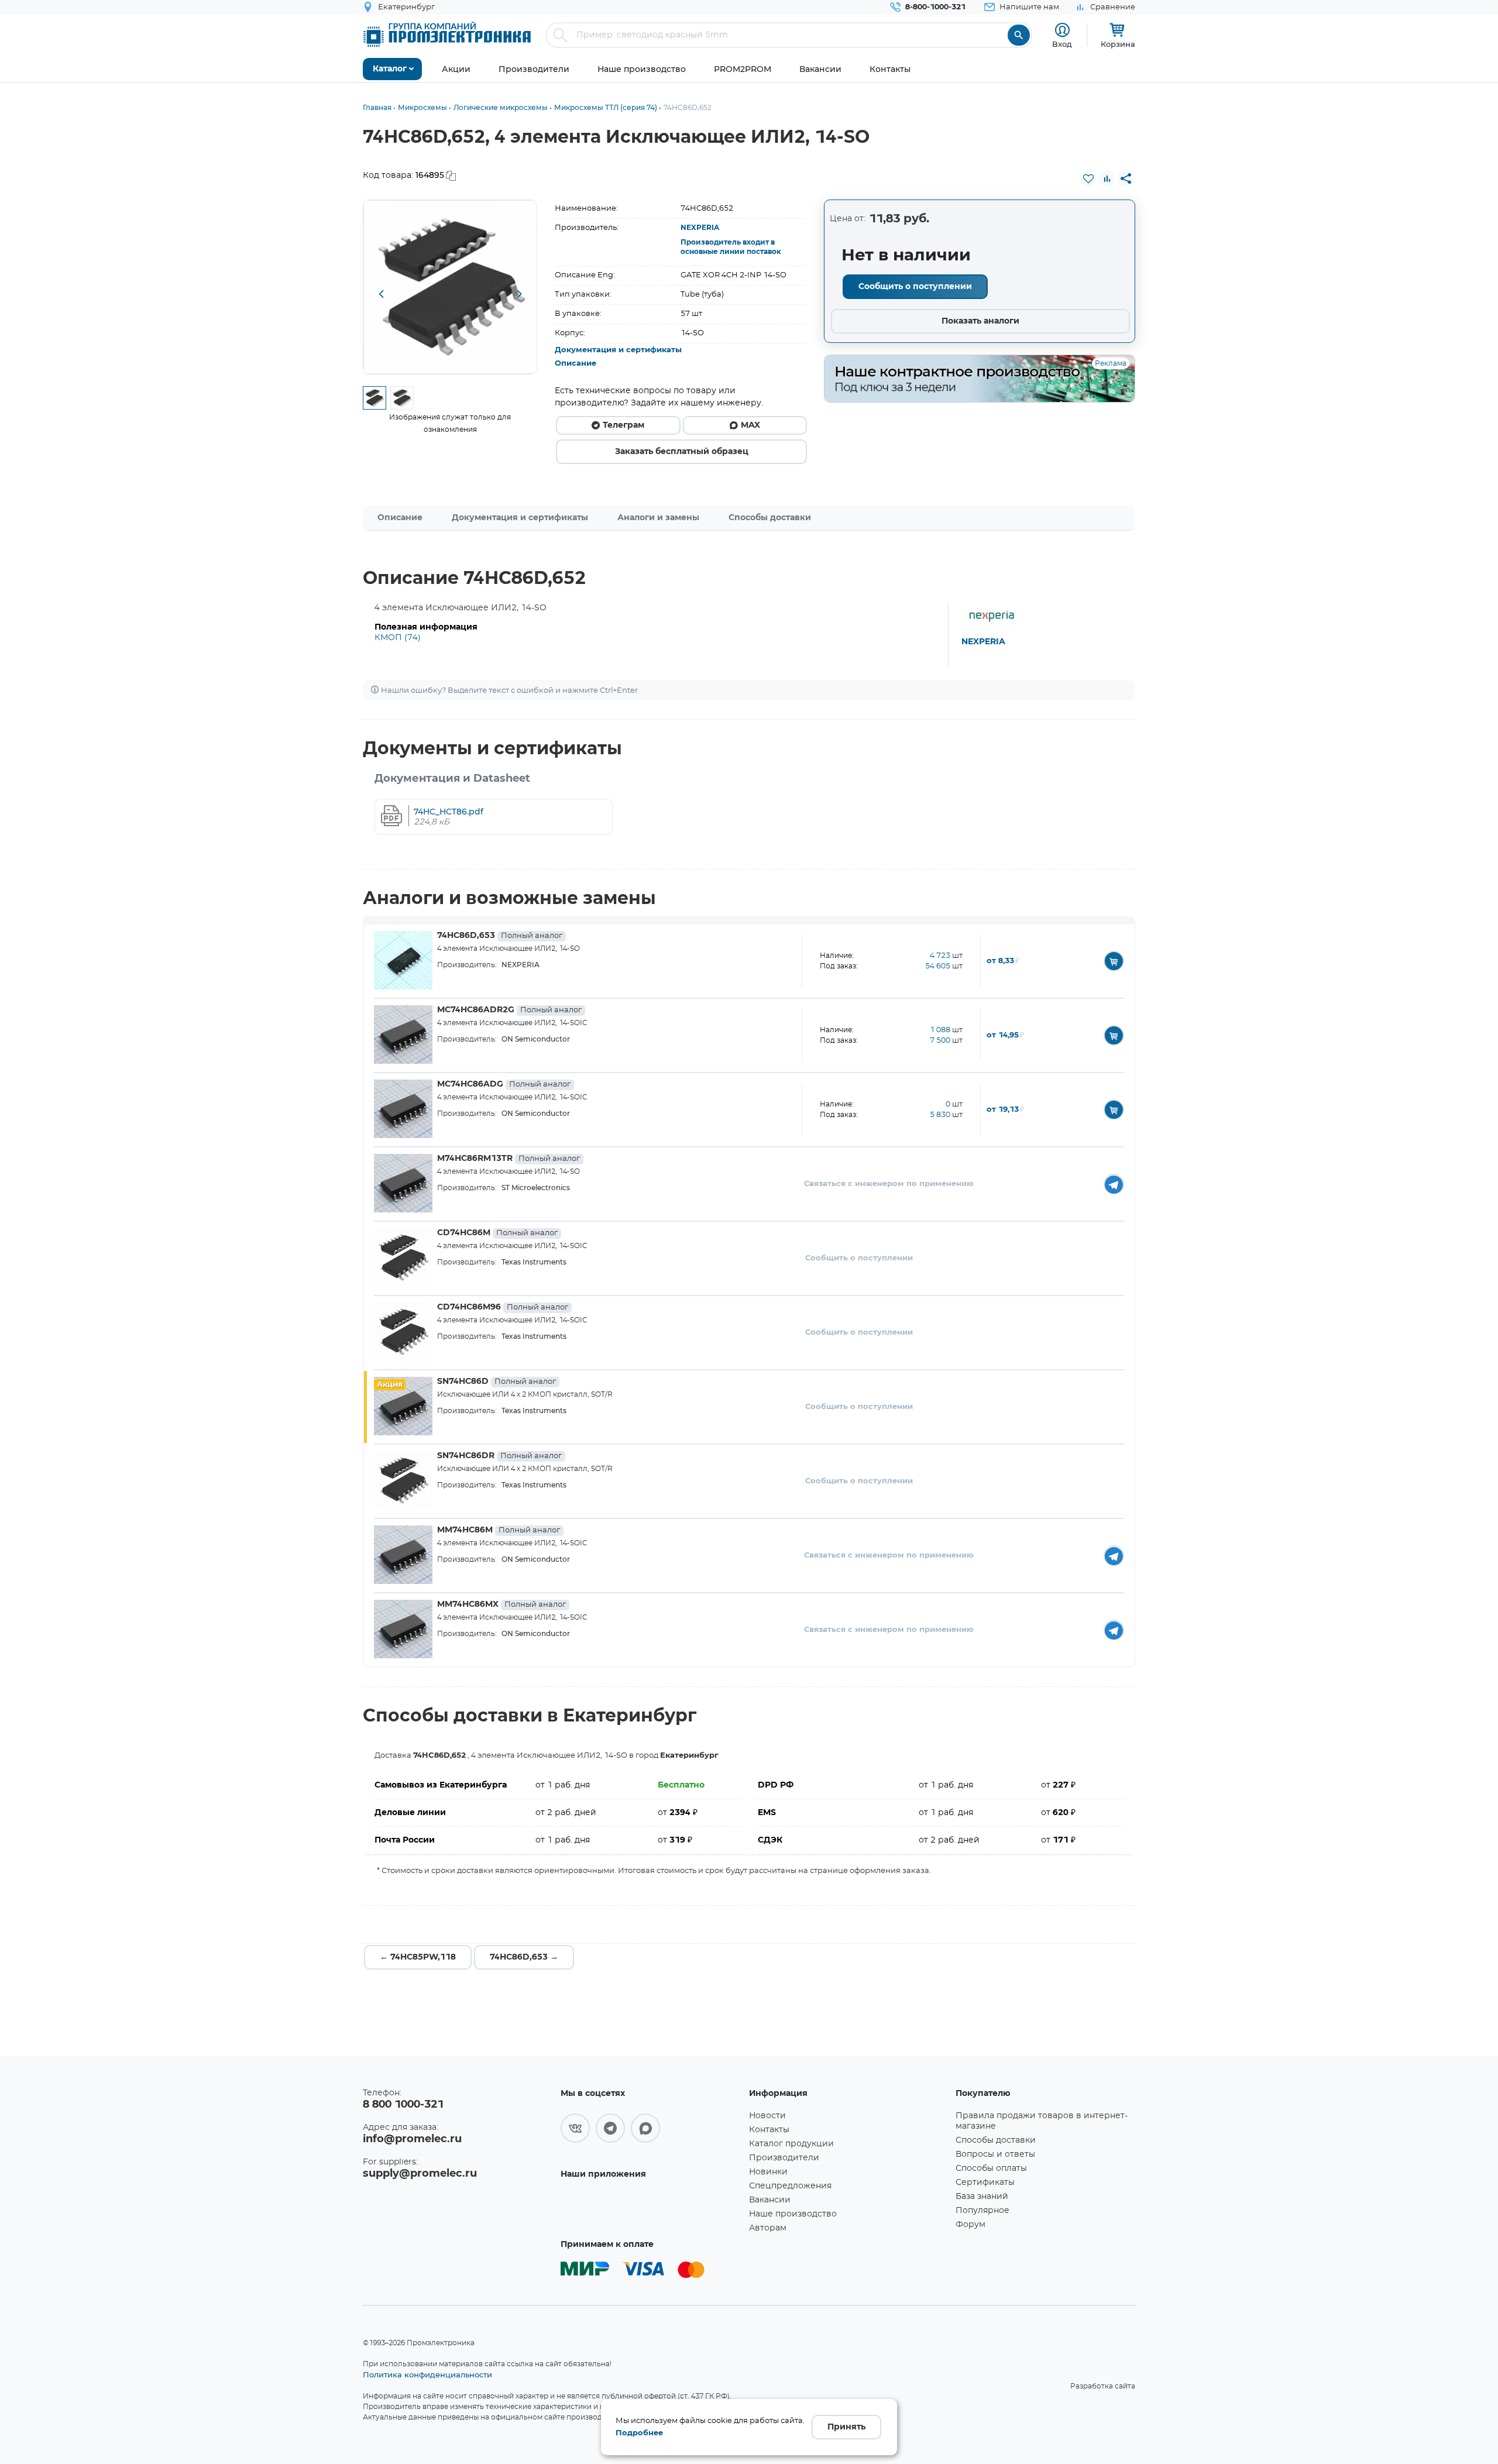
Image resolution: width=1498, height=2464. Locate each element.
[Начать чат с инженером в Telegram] (1114, 1184)
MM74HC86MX (501, 1604)
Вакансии (770, 2200)
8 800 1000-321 (403, 2105)
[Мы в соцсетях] (575, 2128)
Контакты (769, 2130)
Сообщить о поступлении (915, 287)
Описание (576, 364)
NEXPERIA (700, 228)
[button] (381, 295)
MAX (750, 425)
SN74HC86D (497, 1382)
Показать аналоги (980, 321)
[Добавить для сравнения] (1107, 178)
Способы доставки (770, 518)
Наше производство (793, 2214)
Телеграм (623, 425)
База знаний (982, 2197)
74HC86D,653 (500, 936)
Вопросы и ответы (995, 2154)
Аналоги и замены (658, 518)
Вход (1062, 44)
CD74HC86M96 (503, 1307)
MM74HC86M (499, 1530)
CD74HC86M (497, 1233)
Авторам (768, 2228)
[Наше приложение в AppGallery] (651, 2208)
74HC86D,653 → (524, 1957)
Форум (970, 2225)
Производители (784, 2158)
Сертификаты (985, 2183)
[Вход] (1062, 30)
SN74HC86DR (499, 1456)
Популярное (982, 2211)
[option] (450, 287)
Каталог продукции (791, 2144)
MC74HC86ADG (504, 1084)
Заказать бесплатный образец (682, 452)
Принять (846, 2427)
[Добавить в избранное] (1088, 178)
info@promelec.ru (412, 2139)
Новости (767, 2116)
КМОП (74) (398, 638)
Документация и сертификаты (618, 350)
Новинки (768, 2172)
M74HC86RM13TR (509, 1159)
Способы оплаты (991, 2169)
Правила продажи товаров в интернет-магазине (1042, 2121)
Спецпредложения (790, 2186)
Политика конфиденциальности (427, 2374)
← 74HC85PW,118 (418, 1957)
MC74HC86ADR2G (509, 1010)
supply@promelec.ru (420, 2174)
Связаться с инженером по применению (889, 1184)
